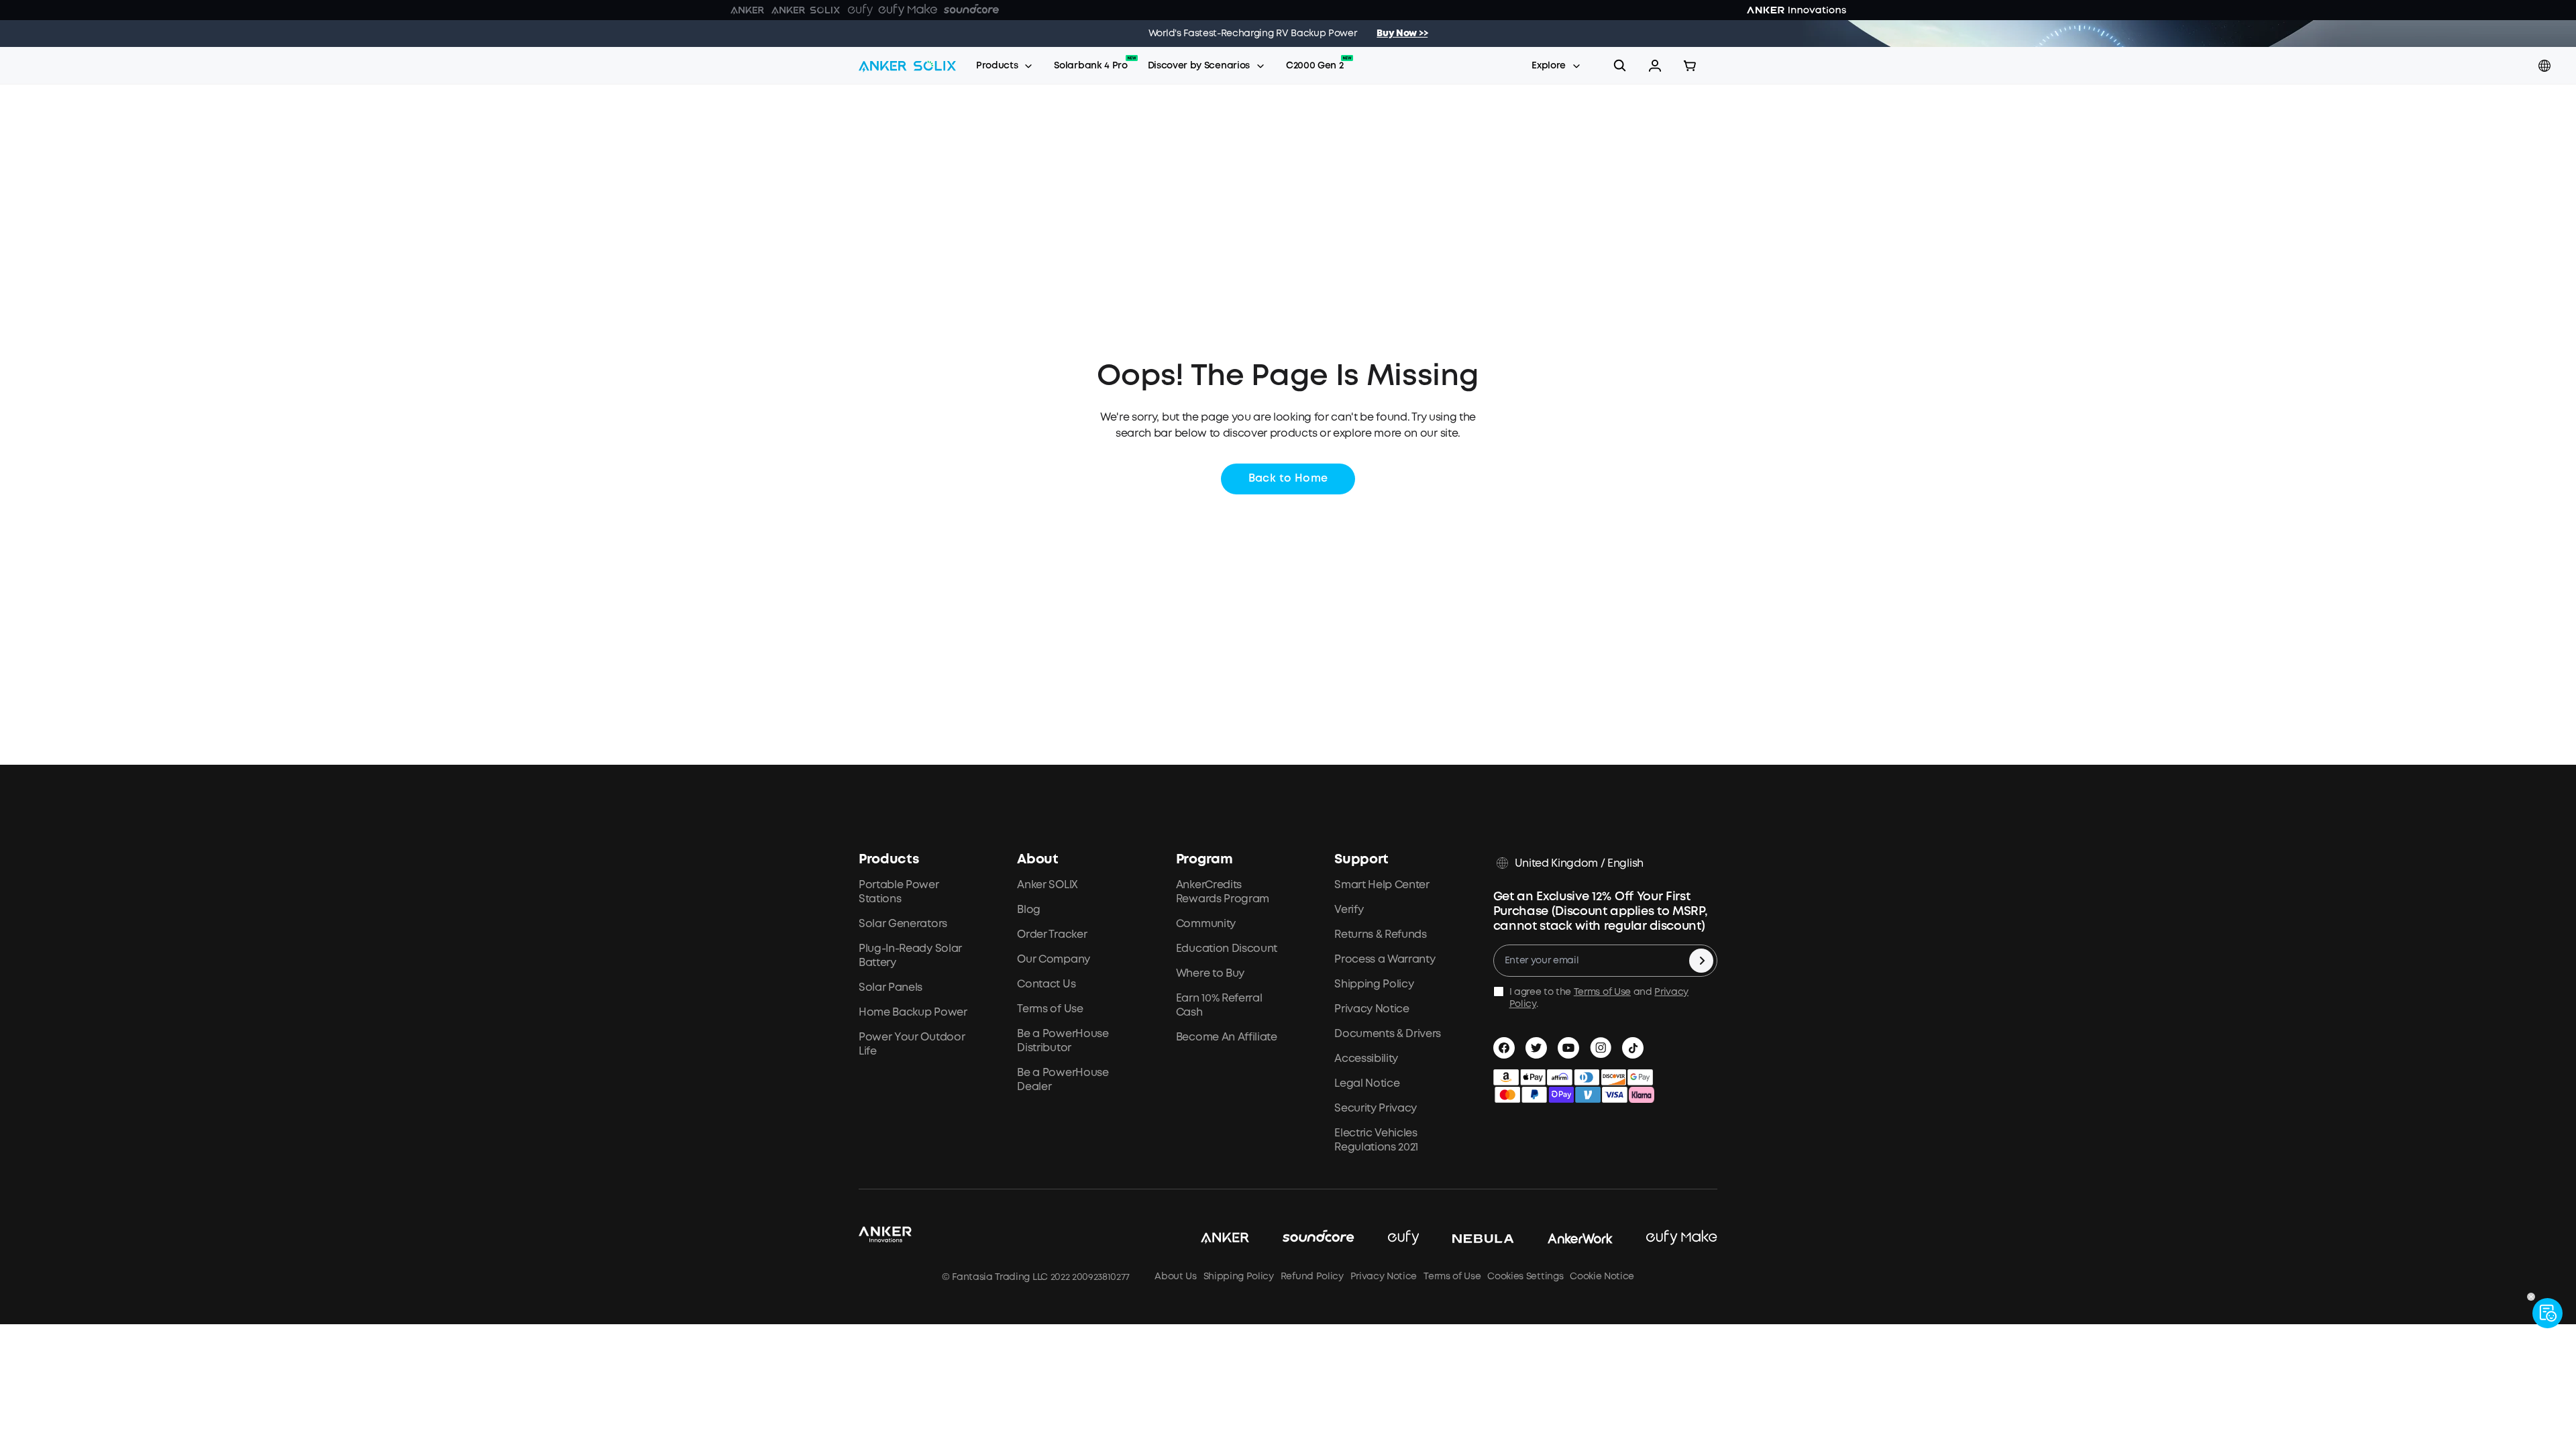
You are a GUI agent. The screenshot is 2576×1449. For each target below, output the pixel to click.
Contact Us (1046, 984)
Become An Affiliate (1227, 1037)
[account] (1655, 66)
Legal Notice (1367, 1084)
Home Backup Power (913, 1013)
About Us (1175, 1277)
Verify (1349, 910)
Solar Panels (891, 988)
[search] (1620, 66)
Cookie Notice (1602, 1277)
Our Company (1053, 960)
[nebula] (1466, 1238)
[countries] (2546, 66)
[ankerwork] (1564, 1238)
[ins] (1601, 1048)
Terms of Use (1050, 1009)
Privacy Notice (1372, 1009)
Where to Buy (1210, 974)
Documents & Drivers (1388, 1034)
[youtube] (1568, 1048)
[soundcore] (1302, 1238)
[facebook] (1504, 1048)
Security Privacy (1376, 1109)
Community (1206, 924)
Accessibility (1366, 1059)
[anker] (1208, 1238)
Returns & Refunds (1381, 935)
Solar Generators (903, 924)
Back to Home (1288, 479)
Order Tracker (1052, 935)
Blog (1029, 910)
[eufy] (1387, 1238)
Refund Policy (1312, 1277)
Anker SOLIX (1047, 885)
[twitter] (1536, 1048)
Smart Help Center (1382, 885)
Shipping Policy (1374, 984)
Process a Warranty (1385, 960)
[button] (1655, 66)
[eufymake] (1665, 1238)
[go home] (907, 66)
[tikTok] (1633, 1048)
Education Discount (1227, 949)
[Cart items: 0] (1690, 66)
